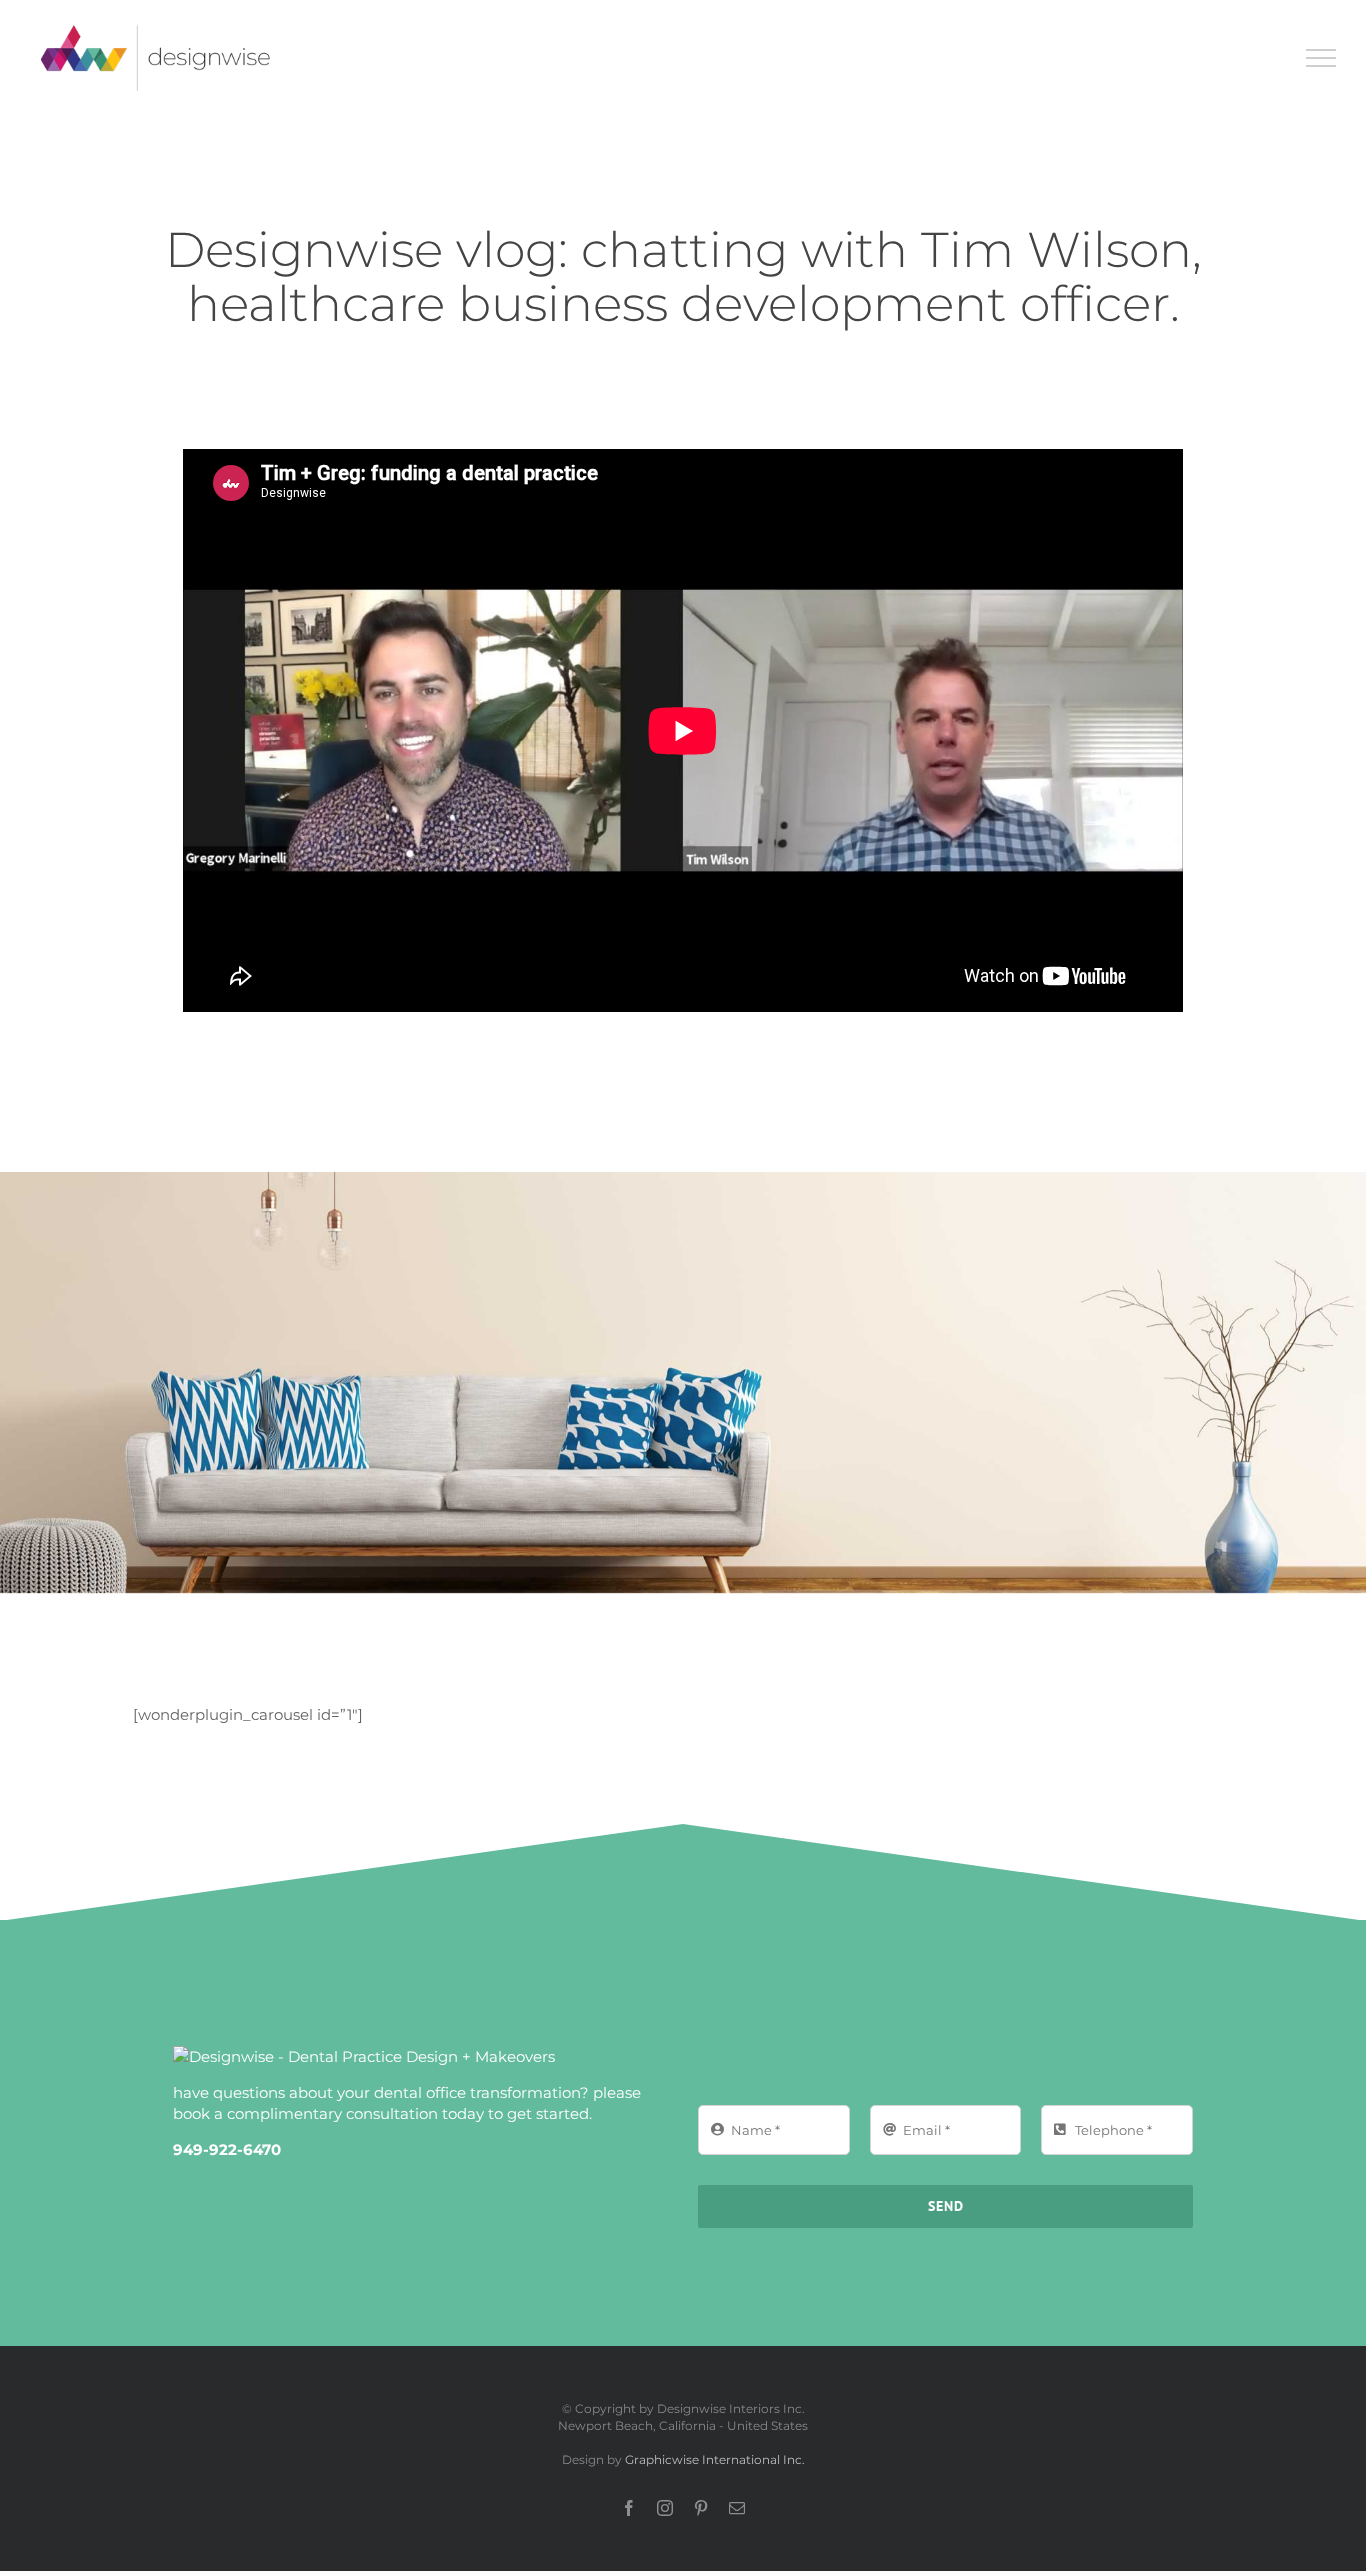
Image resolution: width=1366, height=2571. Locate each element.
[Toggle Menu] (1321, 58)
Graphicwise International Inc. (715, 2459)
